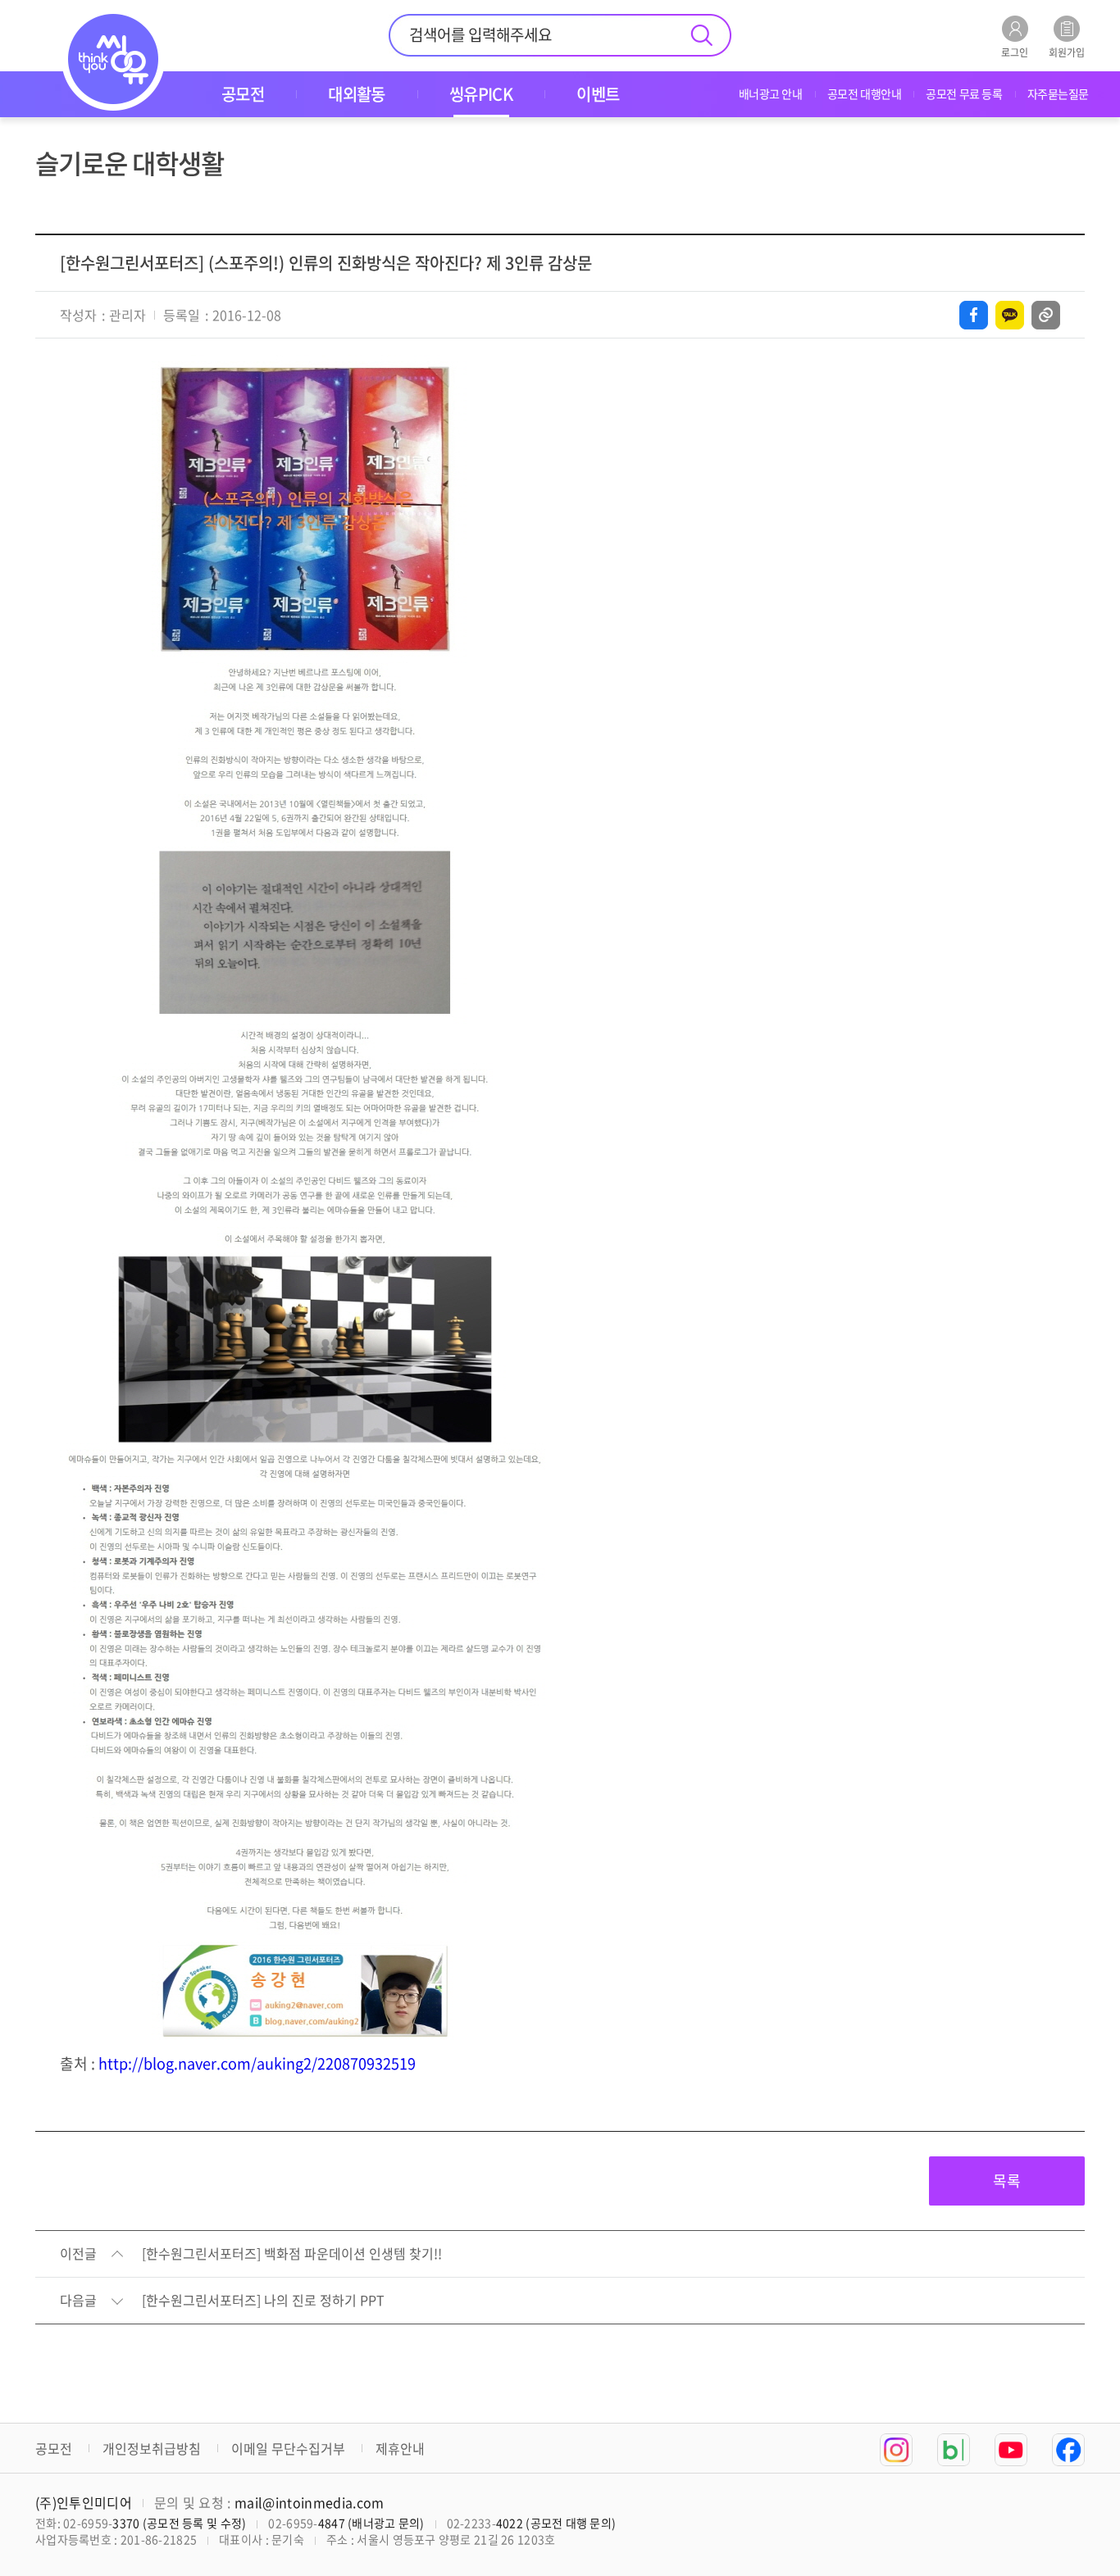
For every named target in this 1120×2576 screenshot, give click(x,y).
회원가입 (1067, 51)
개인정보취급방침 (152, 2448)
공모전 (54, 2448)
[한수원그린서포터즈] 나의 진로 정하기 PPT (263, 2301)
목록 (1007, 2181)
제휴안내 (400, 2448)
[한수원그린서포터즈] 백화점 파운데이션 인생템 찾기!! (292, 2254)
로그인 (1015, 51)
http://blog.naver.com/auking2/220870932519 (257, 2063)
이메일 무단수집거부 (288, 2448)
